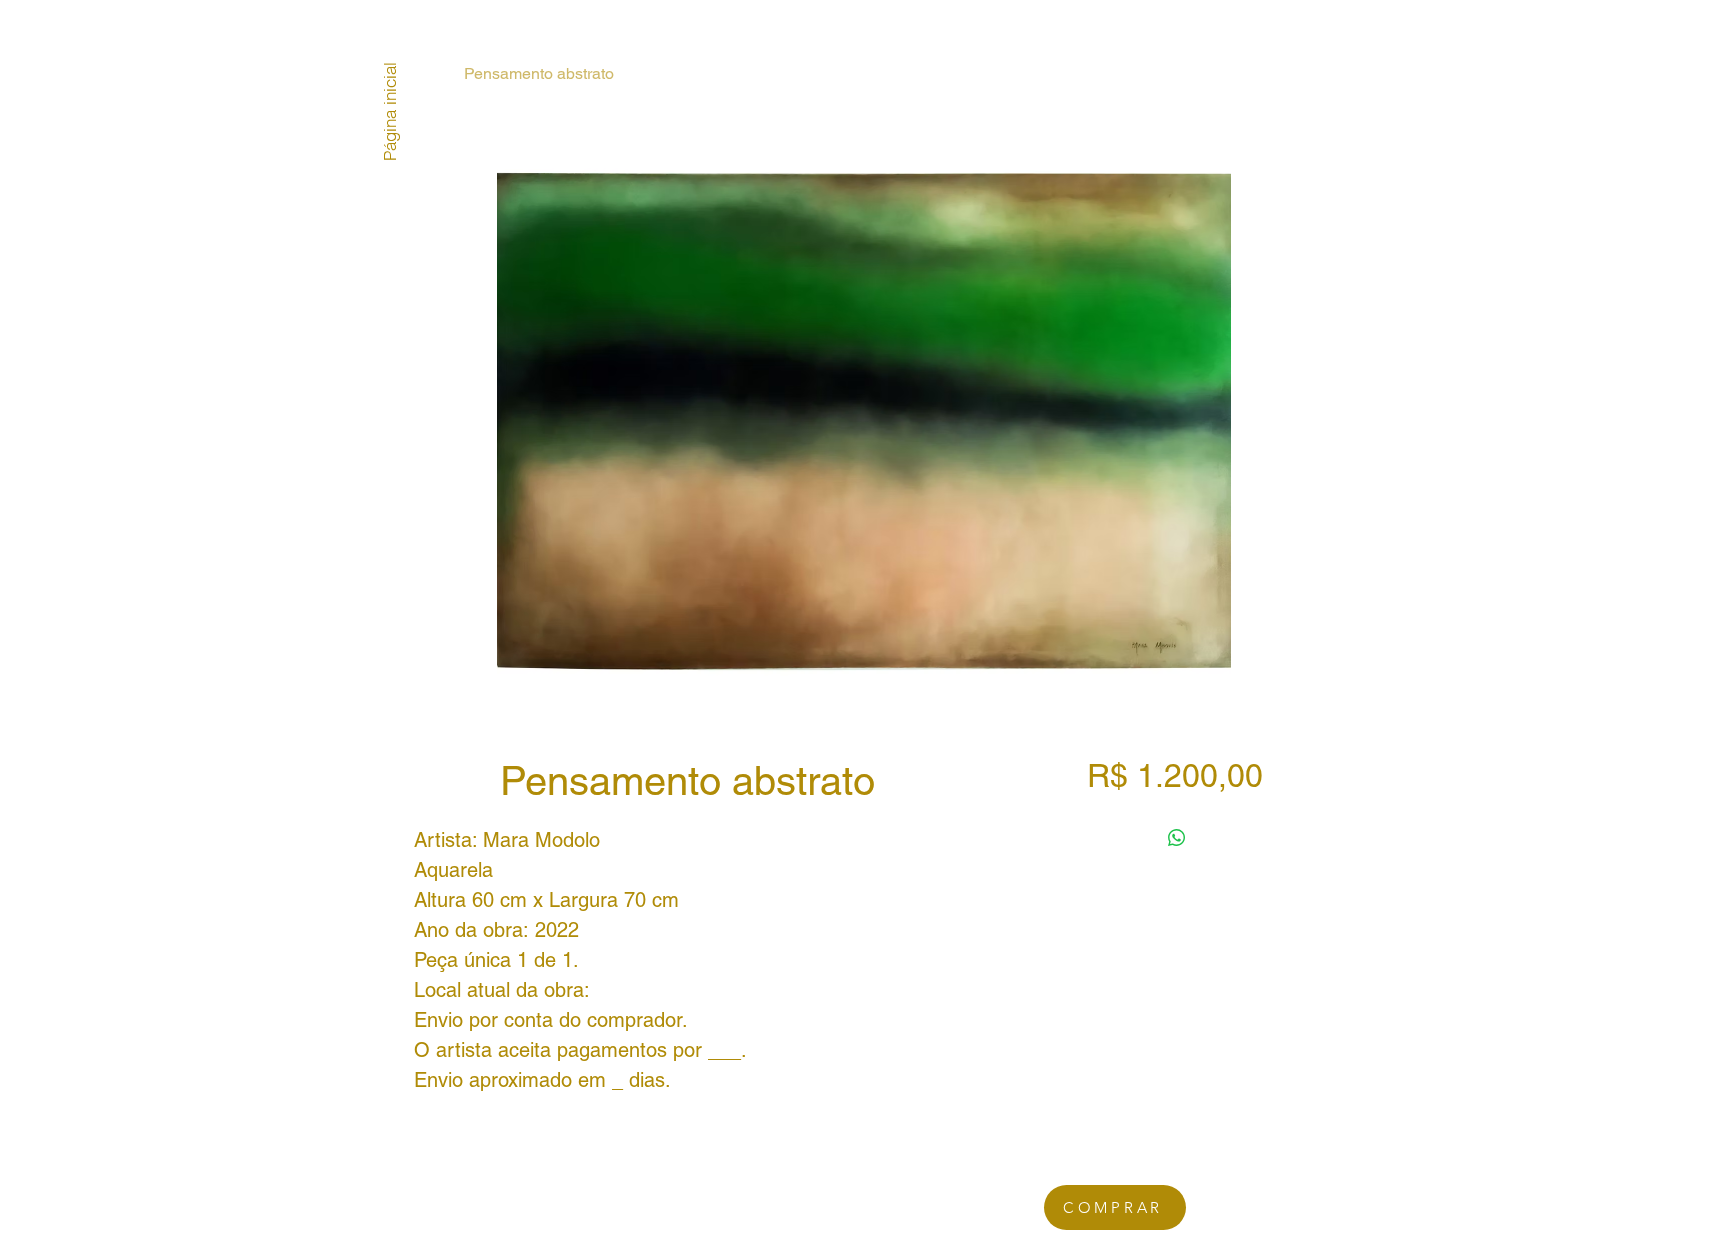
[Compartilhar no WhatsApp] (1177, 838)
